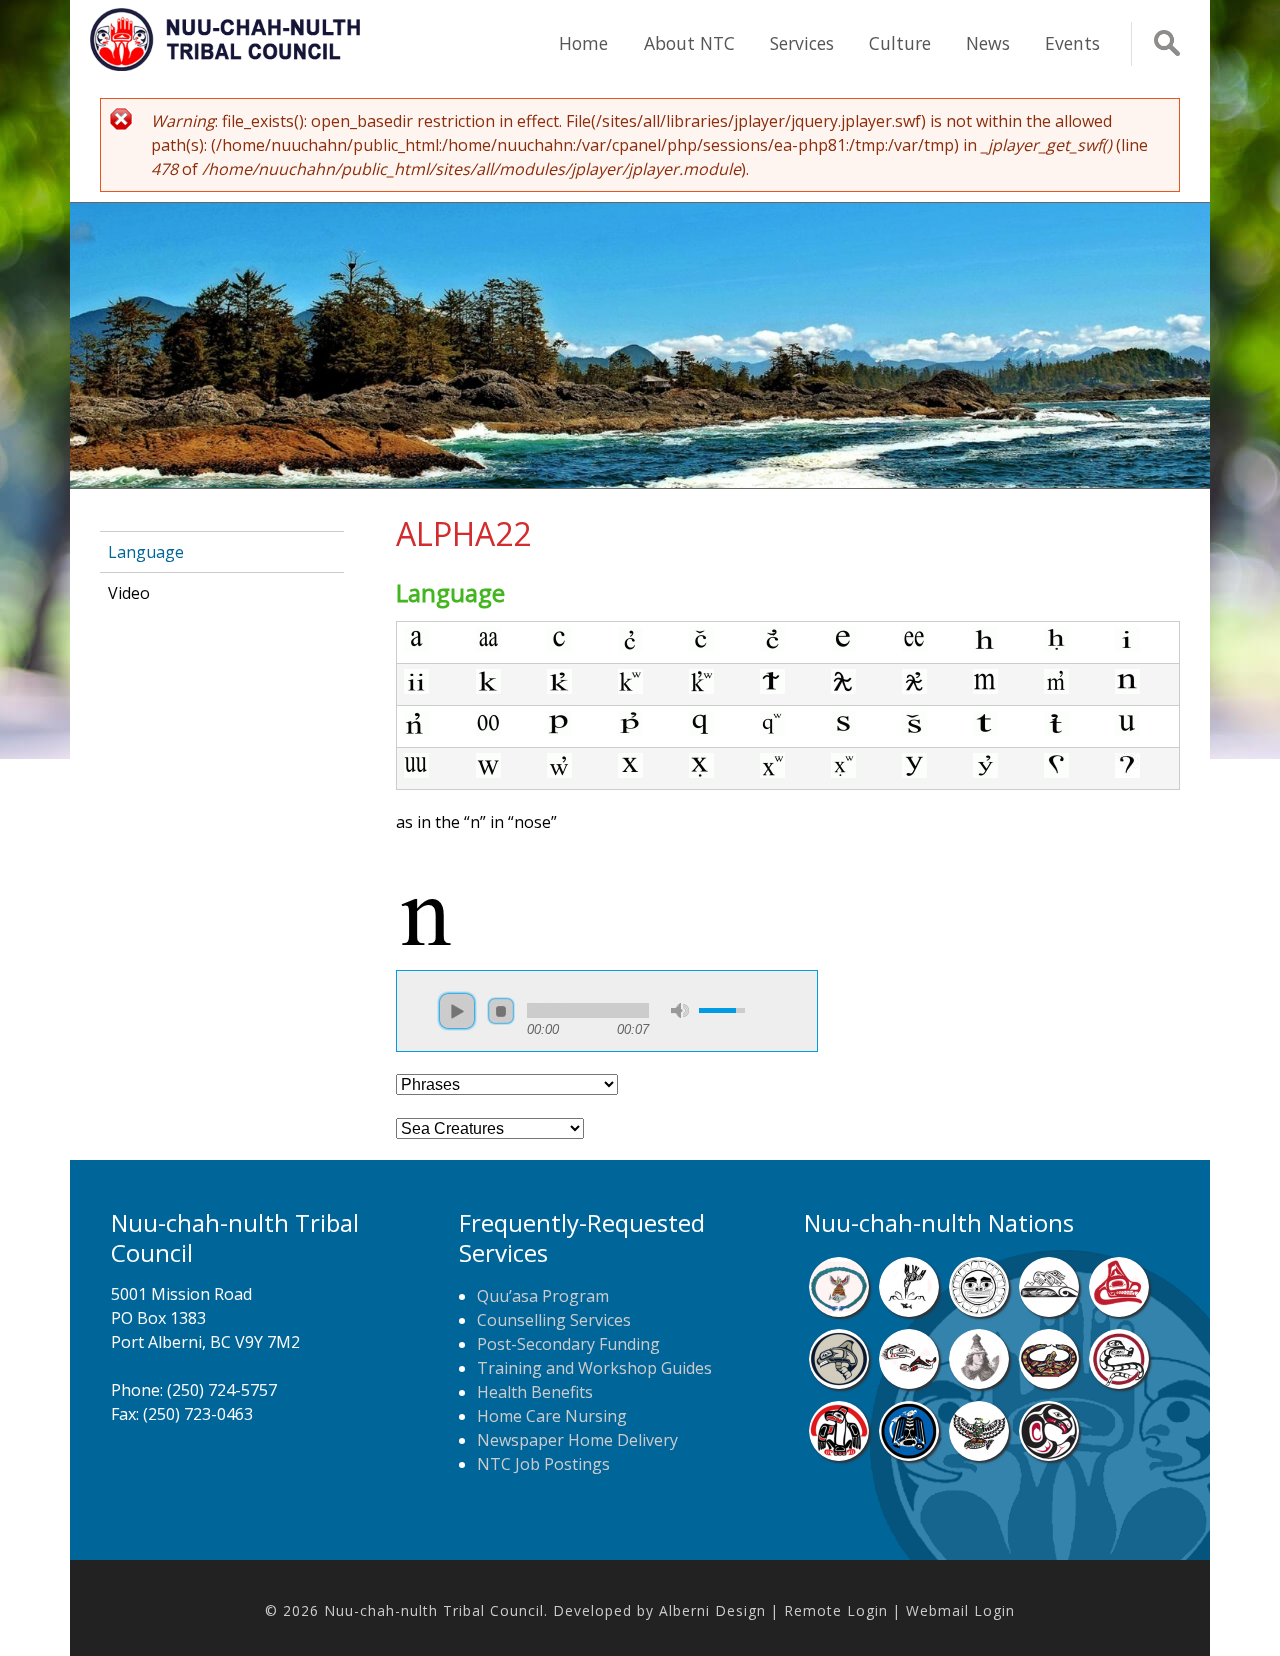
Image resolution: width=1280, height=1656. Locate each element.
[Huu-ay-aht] (839, 1383)
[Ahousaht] (839, 1311)
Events (1072, 43)
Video (129, 593)
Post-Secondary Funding (568, 1344)
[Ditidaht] (909, 1311)
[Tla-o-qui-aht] (1119, 1383)
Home (583, 43)
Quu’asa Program (543, 1296)
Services (802, 43)
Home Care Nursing (552, 1416)
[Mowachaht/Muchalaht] (979, 1383)
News (988, 43)
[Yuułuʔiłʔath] (1049, 1455)
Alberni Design (712, 1610)
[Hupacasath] (1119, 1311)
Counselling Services (554, 1320)
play (457, 1011)
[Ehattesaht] (979, 1311)
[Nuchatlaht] (1049, 1383)
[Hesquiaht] (1049, 1311)
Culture (900, 43)
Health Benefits (535, 1392)
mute (680, 1010)
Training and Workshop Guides (594, 1368)
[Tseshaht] (909, 1455)
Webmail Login (960, 1610)
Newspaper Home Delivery (577, 1440)
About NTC (689, 43)
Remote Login (836, 1610)
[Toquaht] (839, 1455)
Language (146, 552)
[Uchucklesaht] (979, 1455)
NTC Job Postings (543, 1464)
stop (501, 1011)
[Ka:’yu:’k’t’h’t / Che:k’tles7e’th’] (909, 1383)
